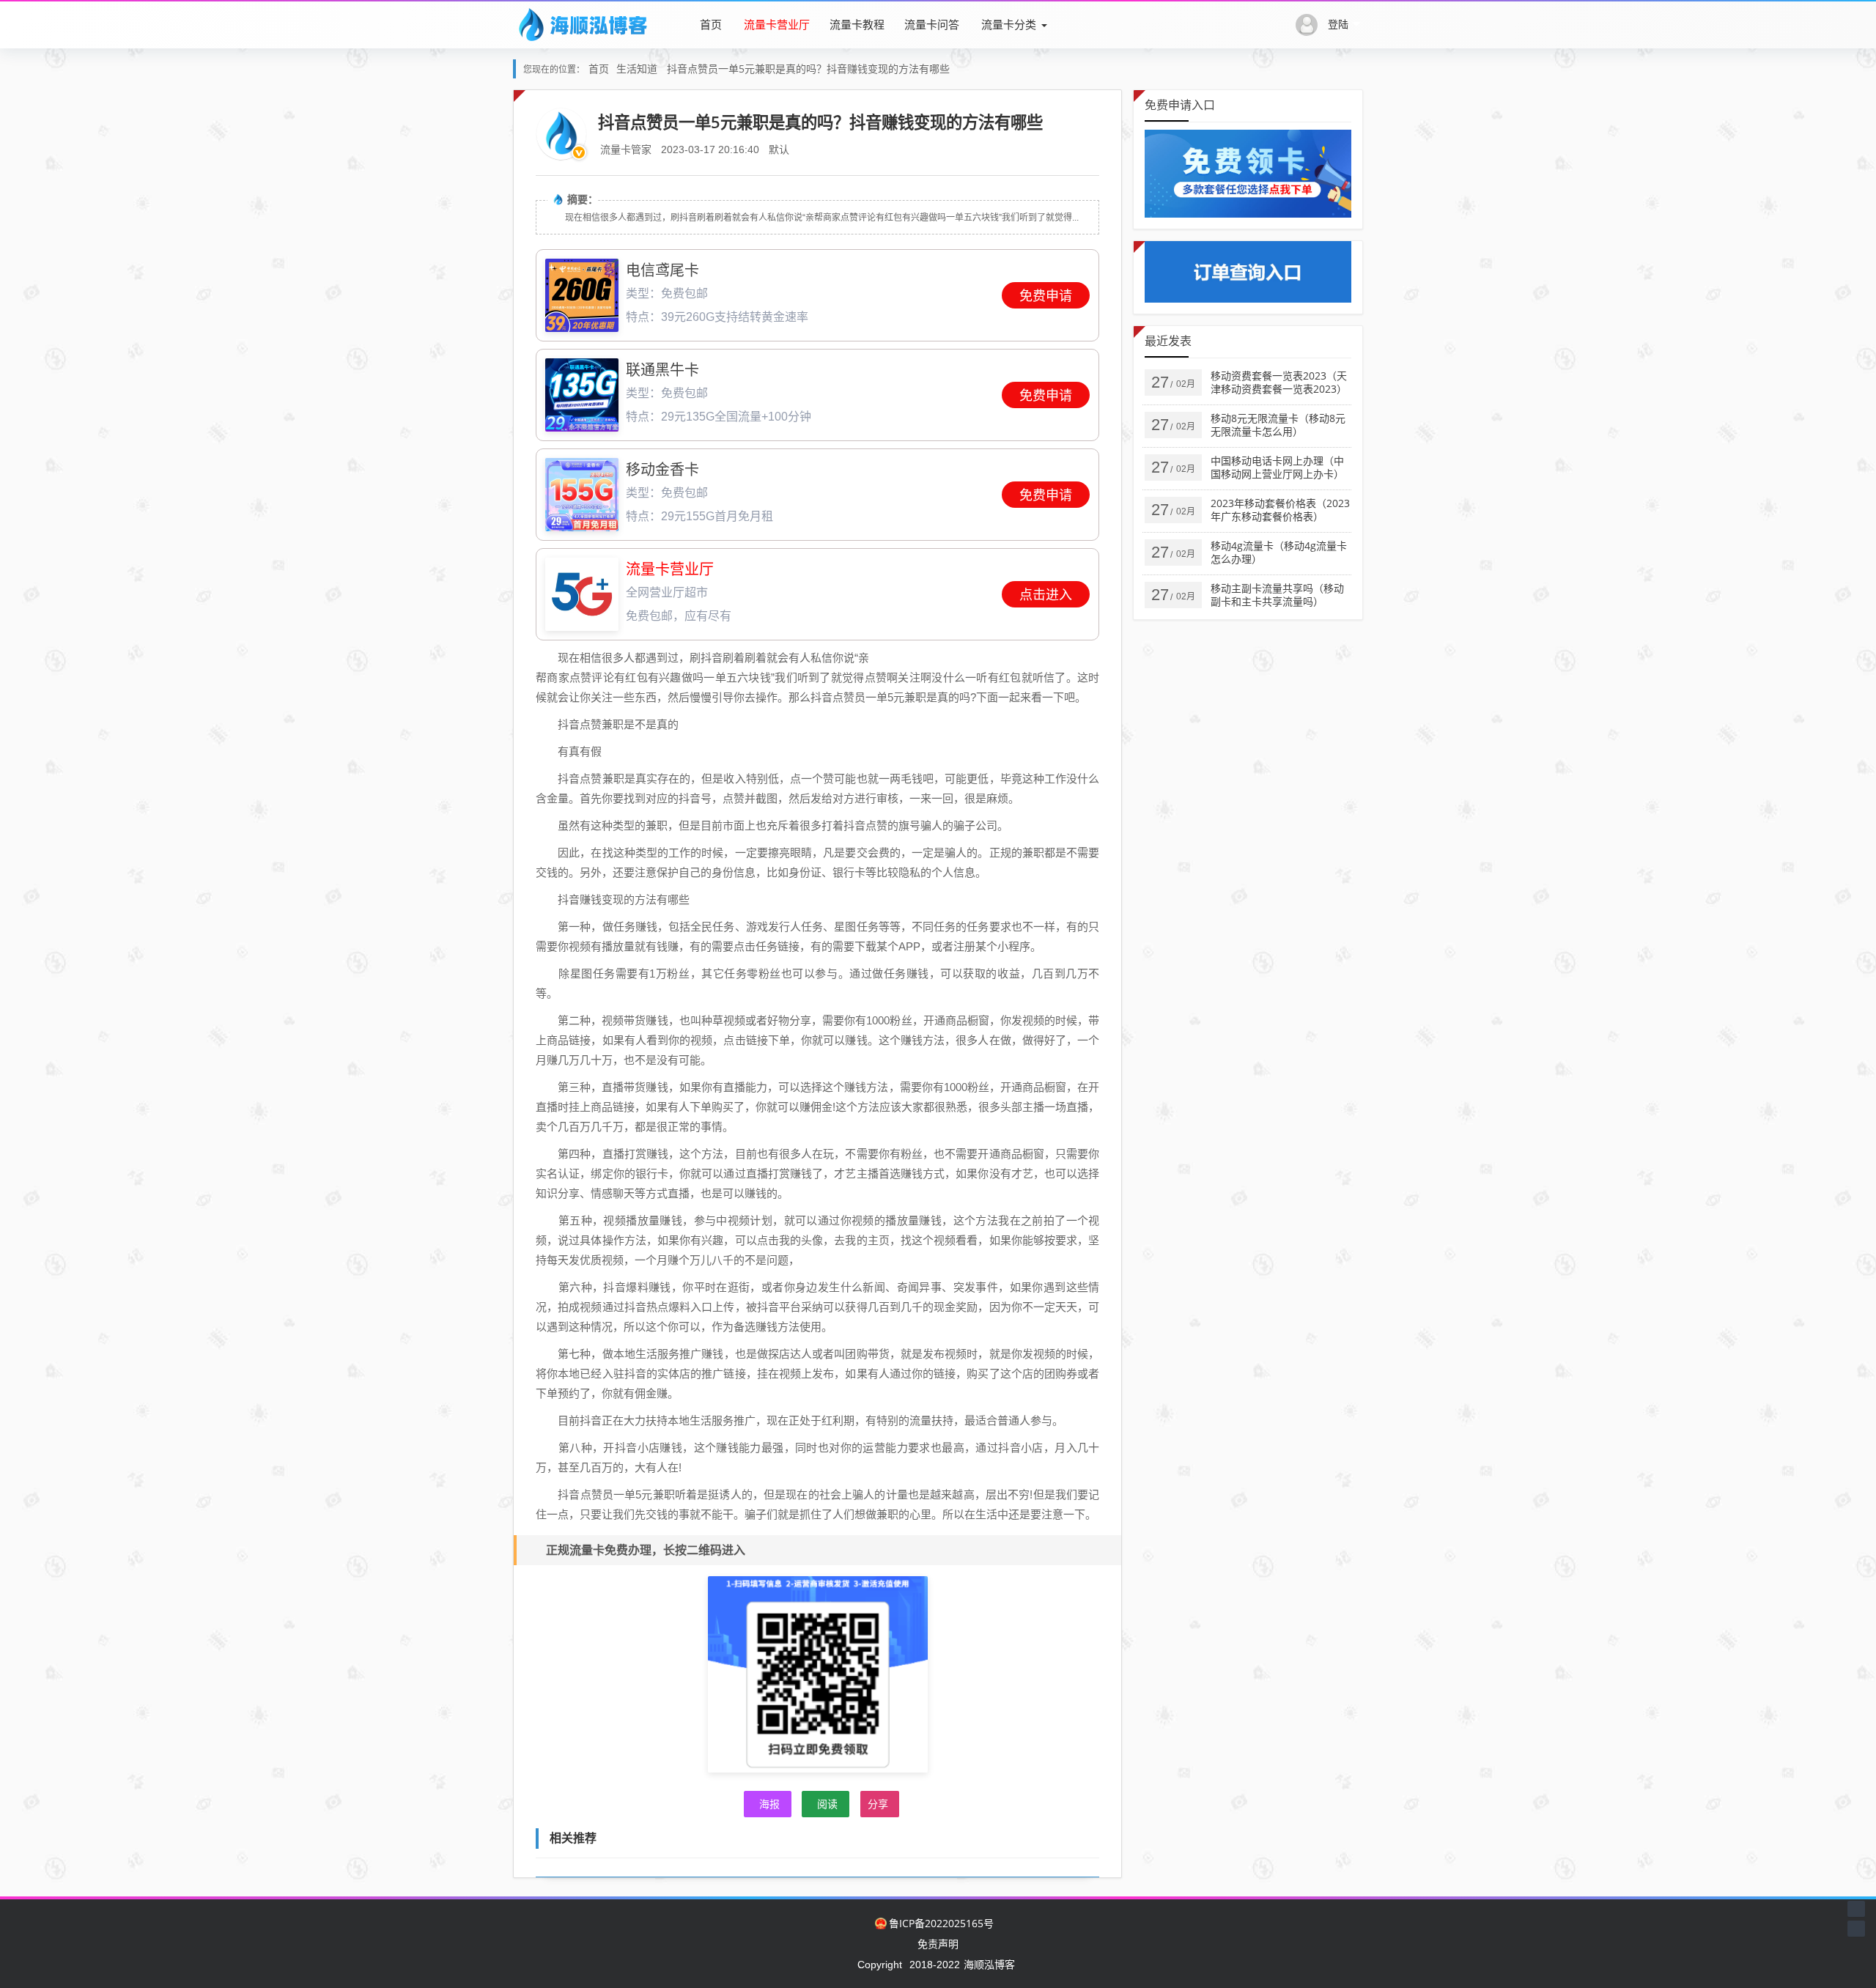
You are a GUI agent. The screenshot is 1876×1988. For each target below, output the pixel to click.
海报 (769, 1804)
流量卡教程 (857, 24)
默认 (779, 149)
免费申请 (1046, 296)
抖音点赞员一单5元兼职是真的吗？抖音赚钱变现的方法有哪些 (808, 69)
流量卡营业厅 (777, 24)
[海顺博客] (583, 24)
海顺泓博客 (989, 1964)
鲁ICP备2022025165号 (941, 1923)
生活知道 (637, 69)
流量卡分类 (1009, 24)
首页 (711, 24)
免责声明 (938, 1944)
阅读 (827, 1804)
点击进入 (1046, 595)
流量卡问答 (932, 24)
